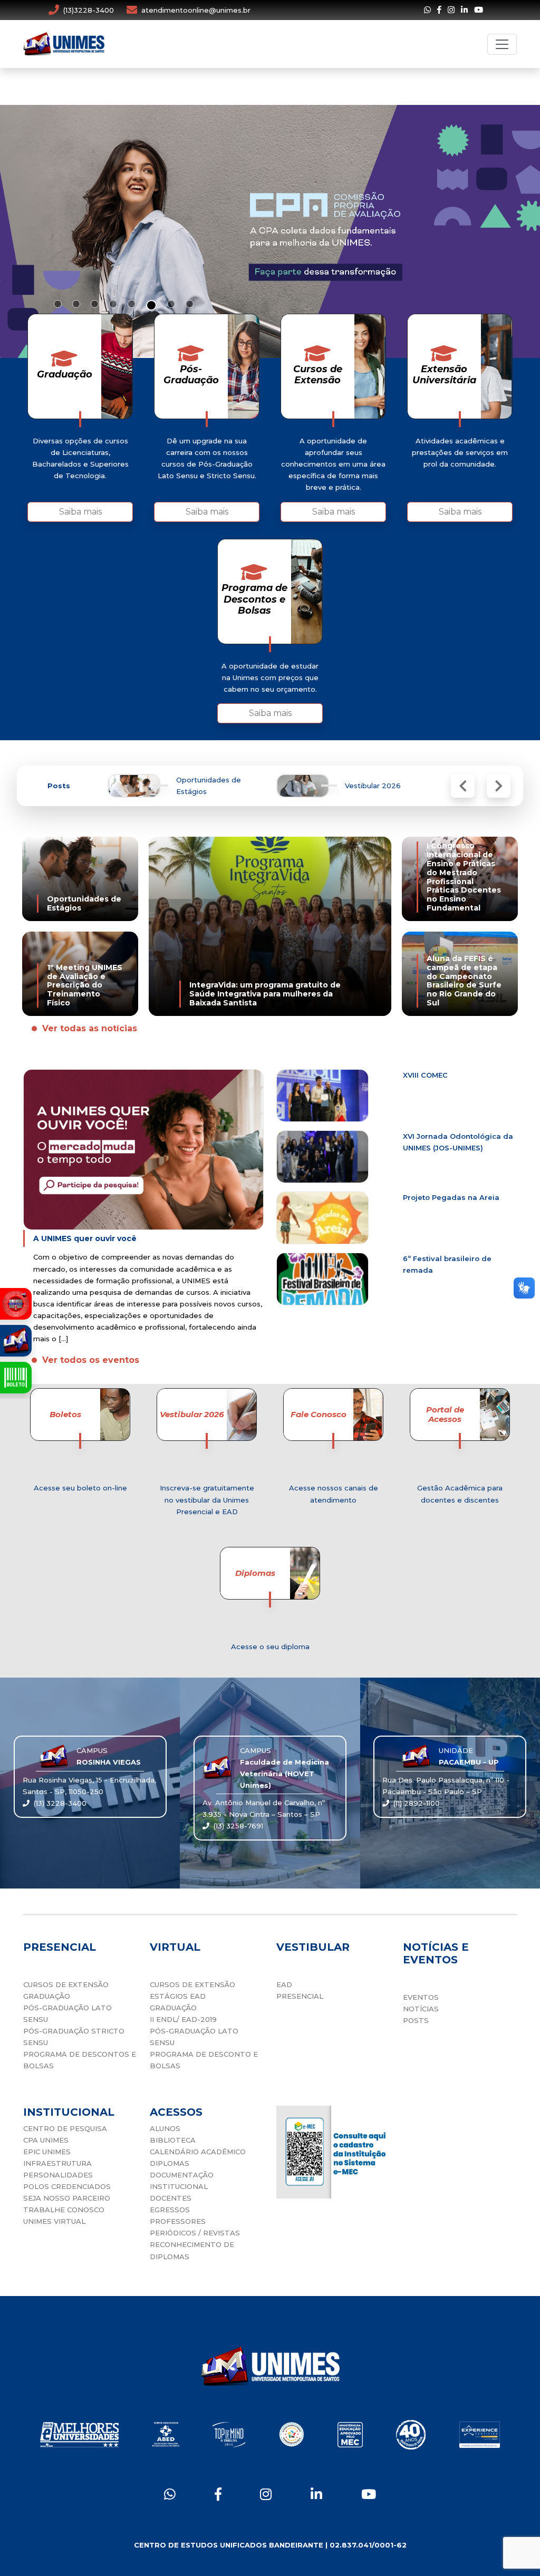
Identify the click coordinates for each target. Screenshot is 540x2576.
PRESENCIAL (300, 1996)
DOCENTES (171, 2198)
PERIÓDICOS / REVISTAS (195, 2233)
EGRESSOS (170, 2210)
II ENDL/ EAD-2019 (183, 2019)
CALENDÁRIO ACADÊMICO (198, 2152)
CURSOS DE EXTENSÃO (66, 1984)
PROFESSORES (178, 2221)
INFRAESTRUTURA (57, 2163)
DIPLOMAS (170, 2163)
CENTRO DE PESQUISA (65, 2128)
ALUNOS (165, 2128)
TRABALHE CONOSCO (64, 2210)
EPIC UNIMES (47, 2152)
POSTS (416, 2020)
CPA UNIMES (46, 2140)
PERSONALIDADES (58, 2175)
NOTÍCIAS (421, 2009)
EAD (284, 1984)
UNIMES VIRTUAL (54, 2221)
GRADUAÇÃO (47, 1996)
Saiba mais (80, 512)
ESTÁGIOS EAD (178, 1996)
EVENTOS (421, 1997)
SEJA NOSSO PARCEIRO (67, 2198)
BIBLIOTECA (173, 2140)
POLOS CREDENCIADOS (67, 2186)
